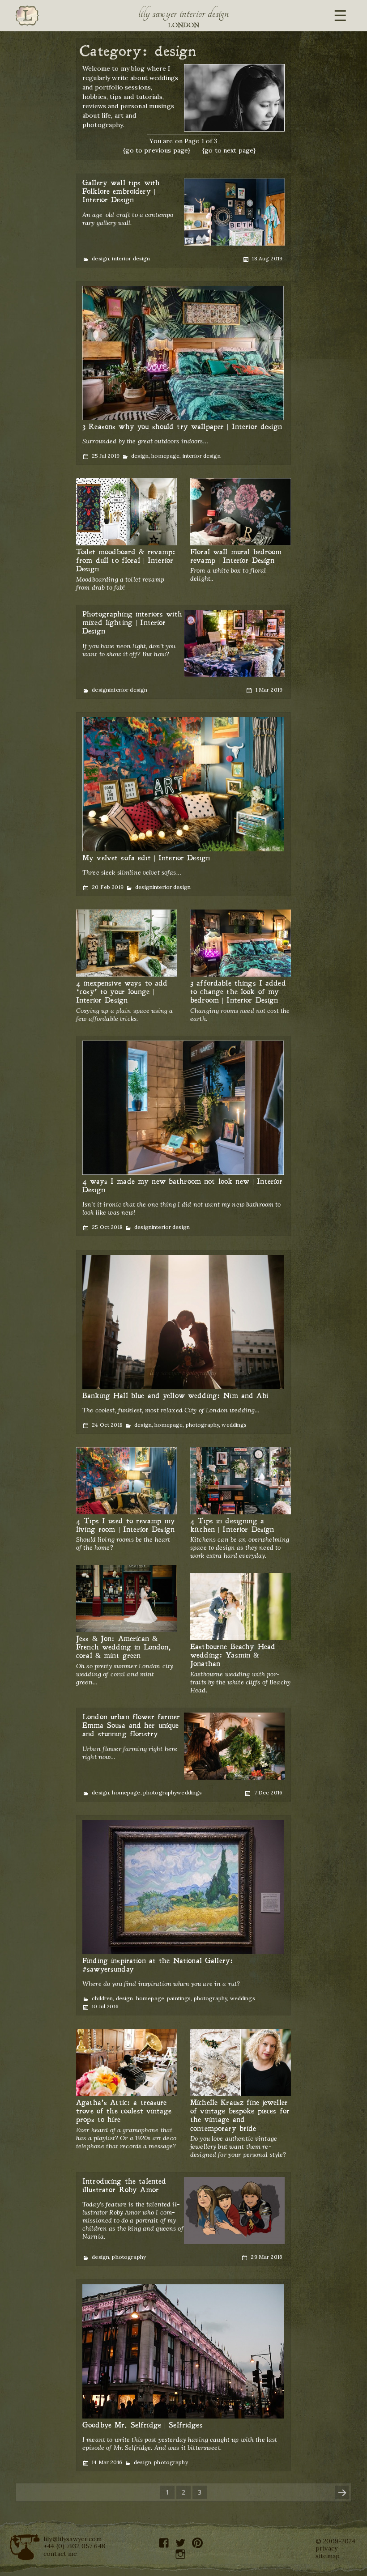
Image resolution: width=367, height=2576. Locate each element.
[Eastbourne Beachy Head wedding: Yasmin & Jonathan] (241, 1607)
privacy (326, 2548)
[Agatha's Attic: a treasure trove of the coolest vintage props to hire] (126, 2063)
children (102, 1998)
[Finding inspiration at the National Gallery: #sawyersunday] (183, 1887)
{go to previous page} (157, 150)
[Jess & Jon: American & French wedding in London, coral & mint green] (126, 1599)
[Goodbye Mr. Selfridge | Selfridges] (183, 2352)
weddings (234, 1425)
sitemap (328, 2556)
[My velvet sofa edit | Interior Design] (183, 785)
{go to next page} (229, 150)
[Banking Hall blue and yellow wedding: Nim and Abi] (183, 1322)
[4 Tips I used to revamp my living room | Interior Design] (126, 1481)
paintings (179, 1998)
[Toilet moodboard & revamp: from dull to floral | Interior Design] (126, 512)
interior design (131, 258)
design (100, 258)
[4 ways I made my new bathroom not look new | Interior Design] (183, 1108)
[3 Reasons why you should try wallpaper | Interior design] (183, 353)
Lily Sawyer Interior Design (183, 13)
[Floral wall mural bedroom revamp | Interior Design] (241, 512)
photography (203, 1425)
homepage (165, 456)
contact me (60, 2554)
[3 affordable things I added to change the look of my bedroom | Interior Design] (241, 944)
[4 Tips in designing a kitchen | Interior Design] (241, 1481)
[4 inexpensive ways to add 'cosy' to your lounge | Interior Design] (126, 944)
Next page (342, 2492)
